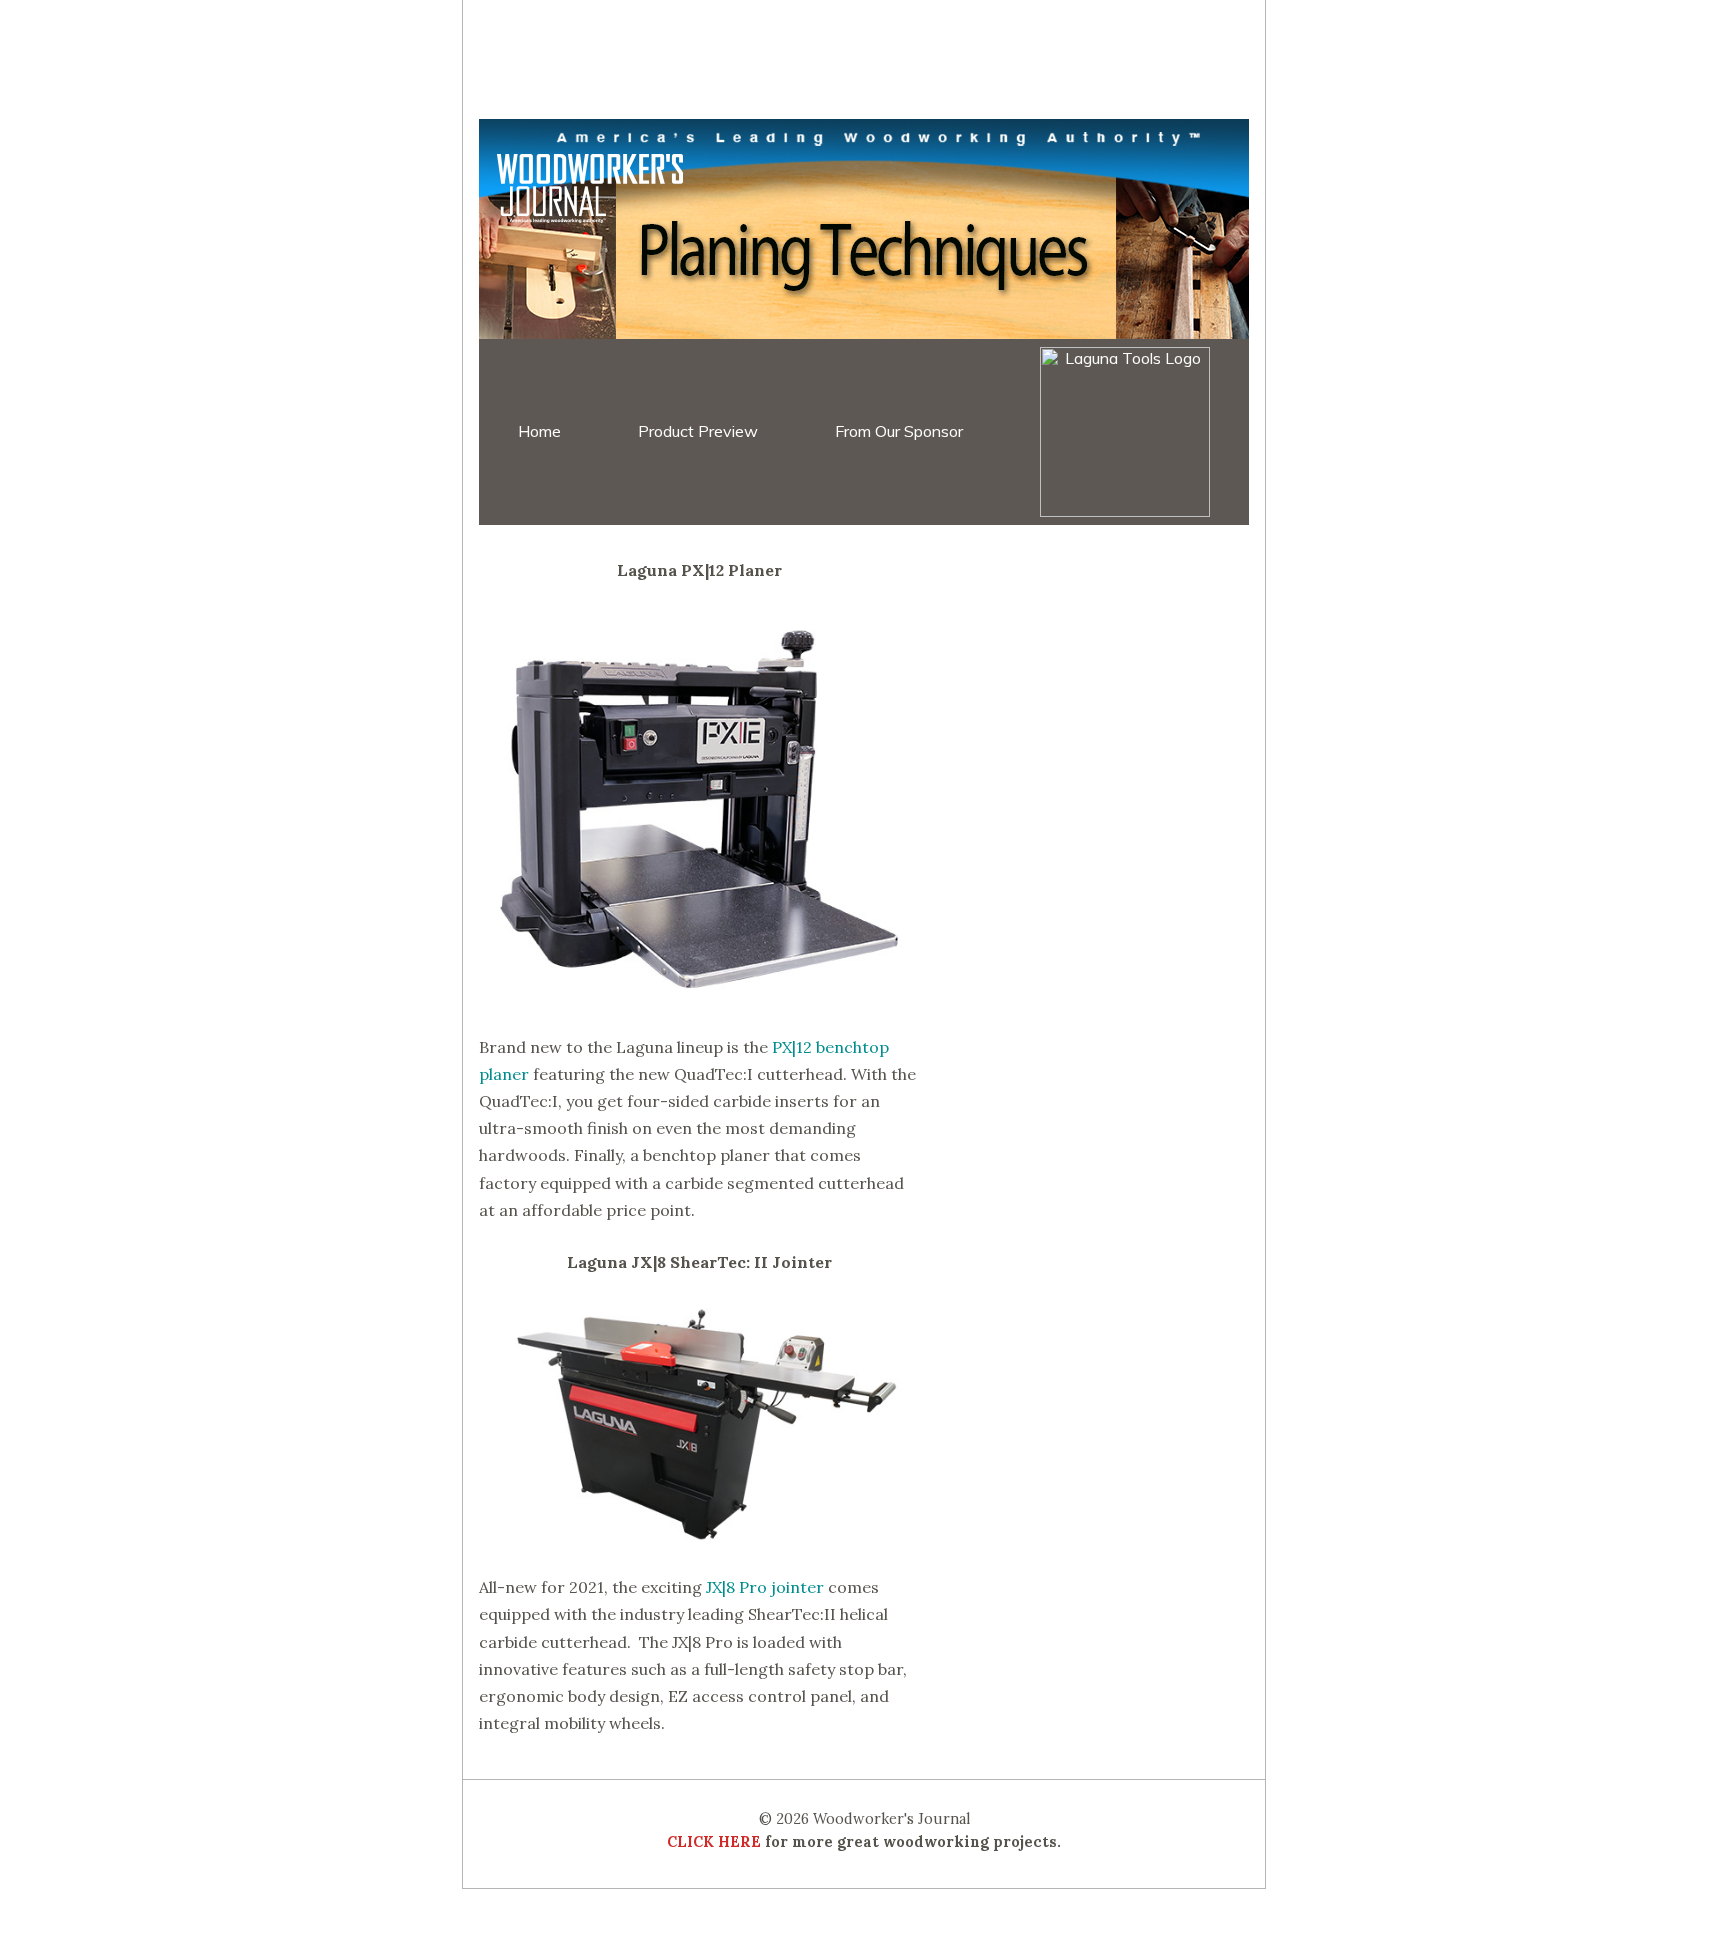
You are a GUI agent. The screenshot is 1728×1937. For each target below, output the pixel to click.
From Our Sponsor (899, 431)
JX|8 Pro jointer (765, 1587)
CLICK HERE (714, 1842)
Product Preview (698, 431)
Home (539, 431)
